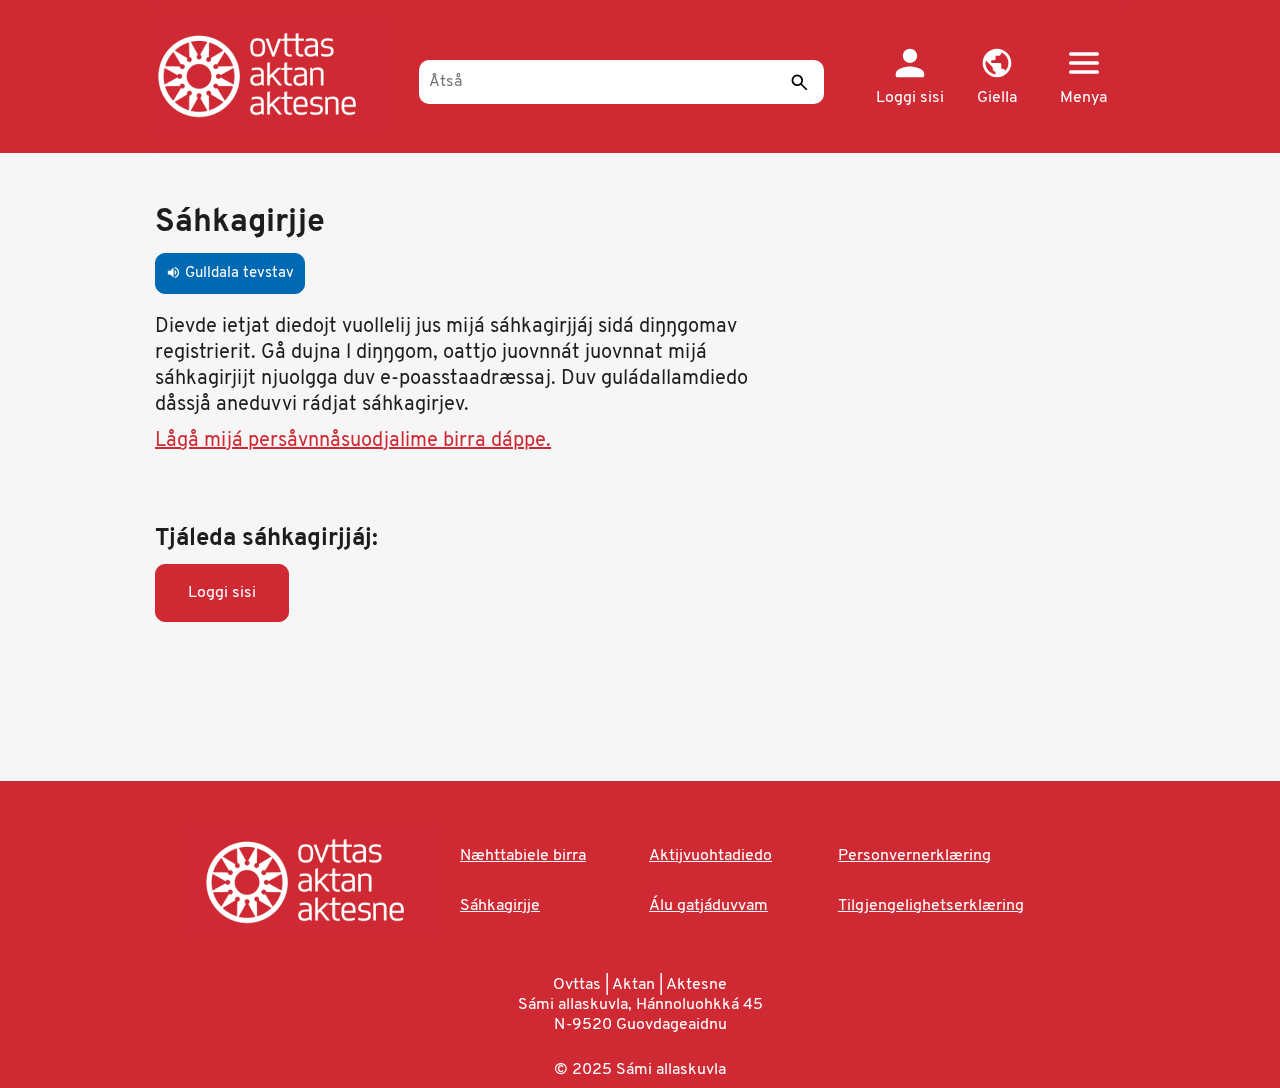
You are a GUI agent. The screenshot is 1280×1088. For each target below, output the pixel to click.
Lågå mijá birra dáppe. (353, 441)
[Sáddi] (799, 82)
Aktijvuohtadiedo (710, 856)
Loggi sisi (222, 593)
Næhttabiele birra (523, 856)
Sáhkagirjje (500, 906)
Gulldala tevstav (230, 273)
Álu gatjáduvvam (708, 906)
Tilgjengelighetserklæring (931, 906)
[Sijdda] (277, 75)
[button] (996, 78)
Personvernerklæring (914, 856)
